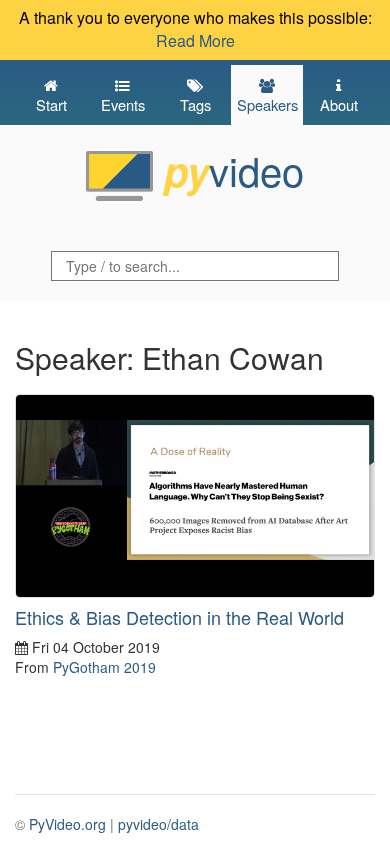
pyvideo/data (158, 824)
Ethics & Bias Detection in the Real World (179, 617)
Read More (195, 40)
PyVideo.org (67, 824)
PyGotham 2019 (104, 667)
